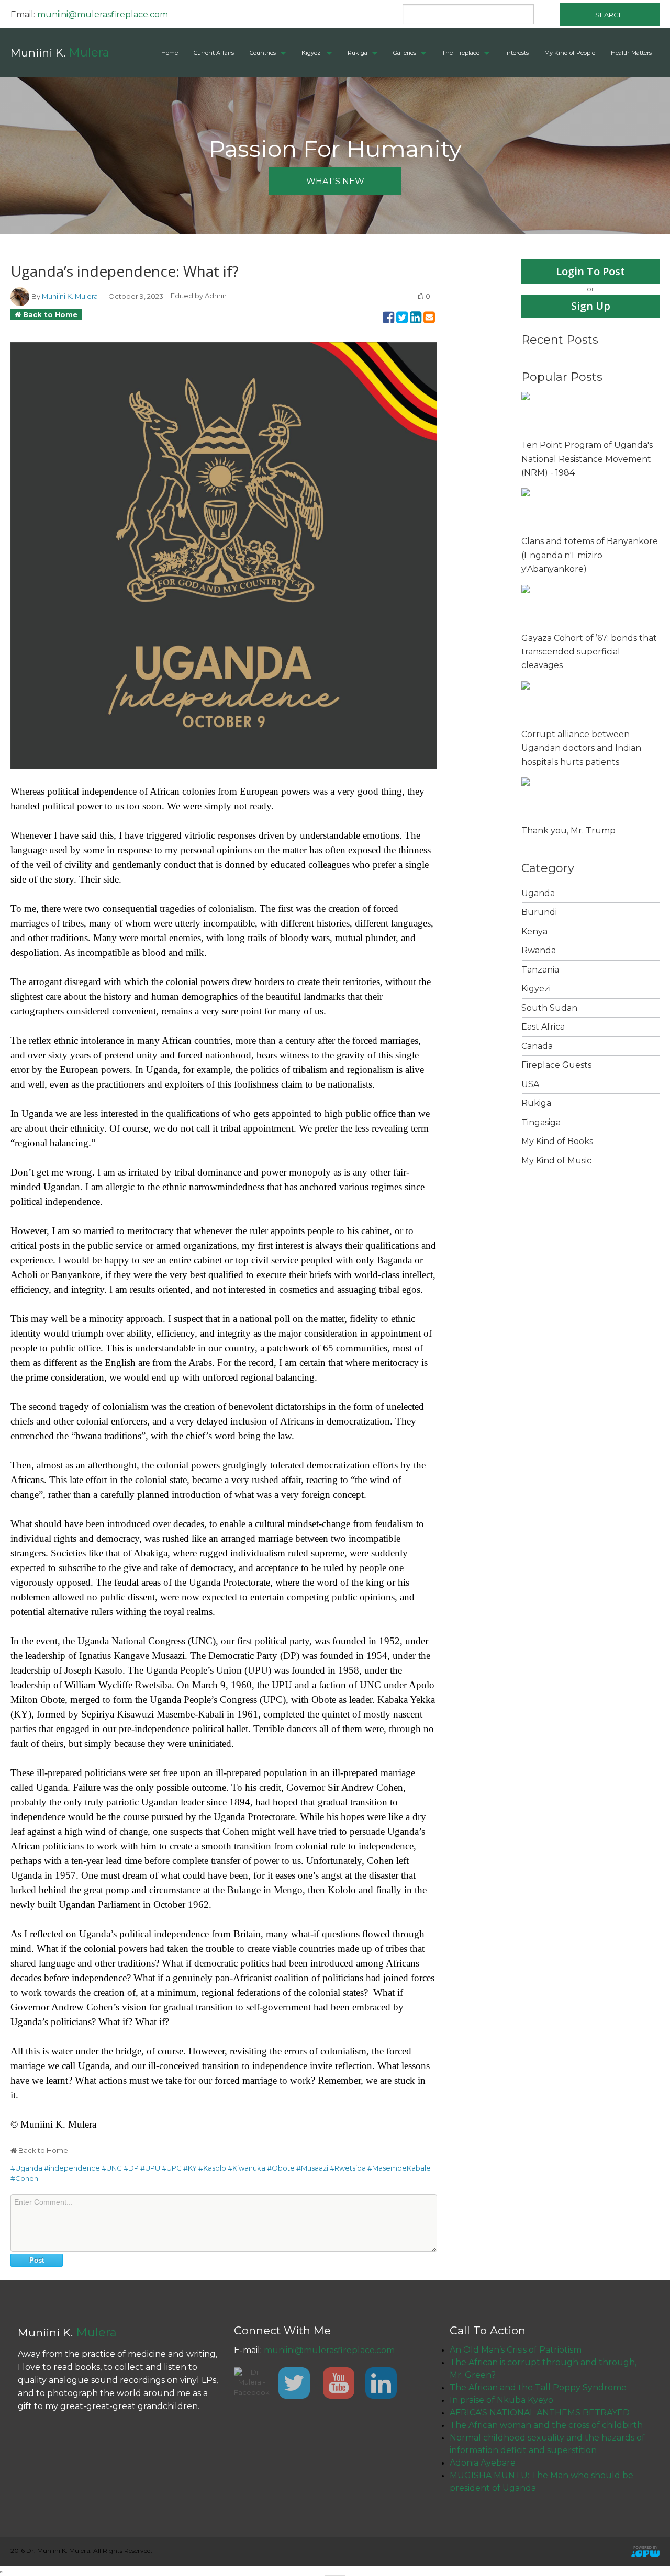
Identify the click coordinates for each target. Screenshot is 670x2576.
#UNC (112, 2168)
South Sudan (549, 1008)
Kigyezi (312, 53)
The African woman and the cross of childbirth (546, 2425)
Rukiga (358, 53)
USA (530, 1084)
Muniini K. (60, 53)
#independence (72, 2168)
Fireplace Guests (556, 1065)
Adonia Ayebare (483, 2463)
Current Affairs (214, 53)
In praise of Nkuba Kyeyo (501, 2400)
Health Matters (631, 53)
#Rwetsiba (348, 2168)
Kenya (534, 931)
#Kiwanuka (247, 2168)
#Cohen (24, 2178)
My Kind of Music (556, 1161)
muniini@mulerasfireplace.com (103, 14)
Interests (517, 53)
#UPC (172, 2168)
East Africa (543, 1027)
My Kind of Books (557, 1141)
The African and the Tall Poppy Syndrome (538, 2387)
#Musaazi (312, 2168)
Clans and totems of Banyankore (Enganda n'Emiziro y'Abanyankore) (590, 555)
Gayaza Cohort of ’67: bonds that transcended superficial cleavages (589, 652)
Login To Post (590, 271)
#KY (190, 2168)
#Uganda (26, 2168)
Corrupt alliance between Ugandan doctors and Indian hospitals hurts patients (581, 748)
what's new (335, 181)
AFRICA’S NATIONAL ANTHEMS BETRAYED (540, 2413)
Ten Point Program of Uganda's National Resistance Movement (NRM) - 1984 (587, 459)
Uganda (538, 893)
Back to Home (50, 314)
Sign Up (591, 306)
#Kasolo (212, 2168)
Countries (263, 53)
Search (610, 15)
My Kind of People (570, 53)
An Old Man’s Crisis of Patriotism (516, 2350)
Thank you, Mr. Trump (568, 831)
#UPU (150, 2168)
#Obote (281, 2168)
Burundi (539, 912)
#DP (131, 2168)
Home (170, 53)
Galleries (405, 53)
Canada (537, 1046)
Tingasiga (541, 1122)
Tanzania (540, 970)
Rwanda (539, 950)
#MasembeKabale (399, 2168)
